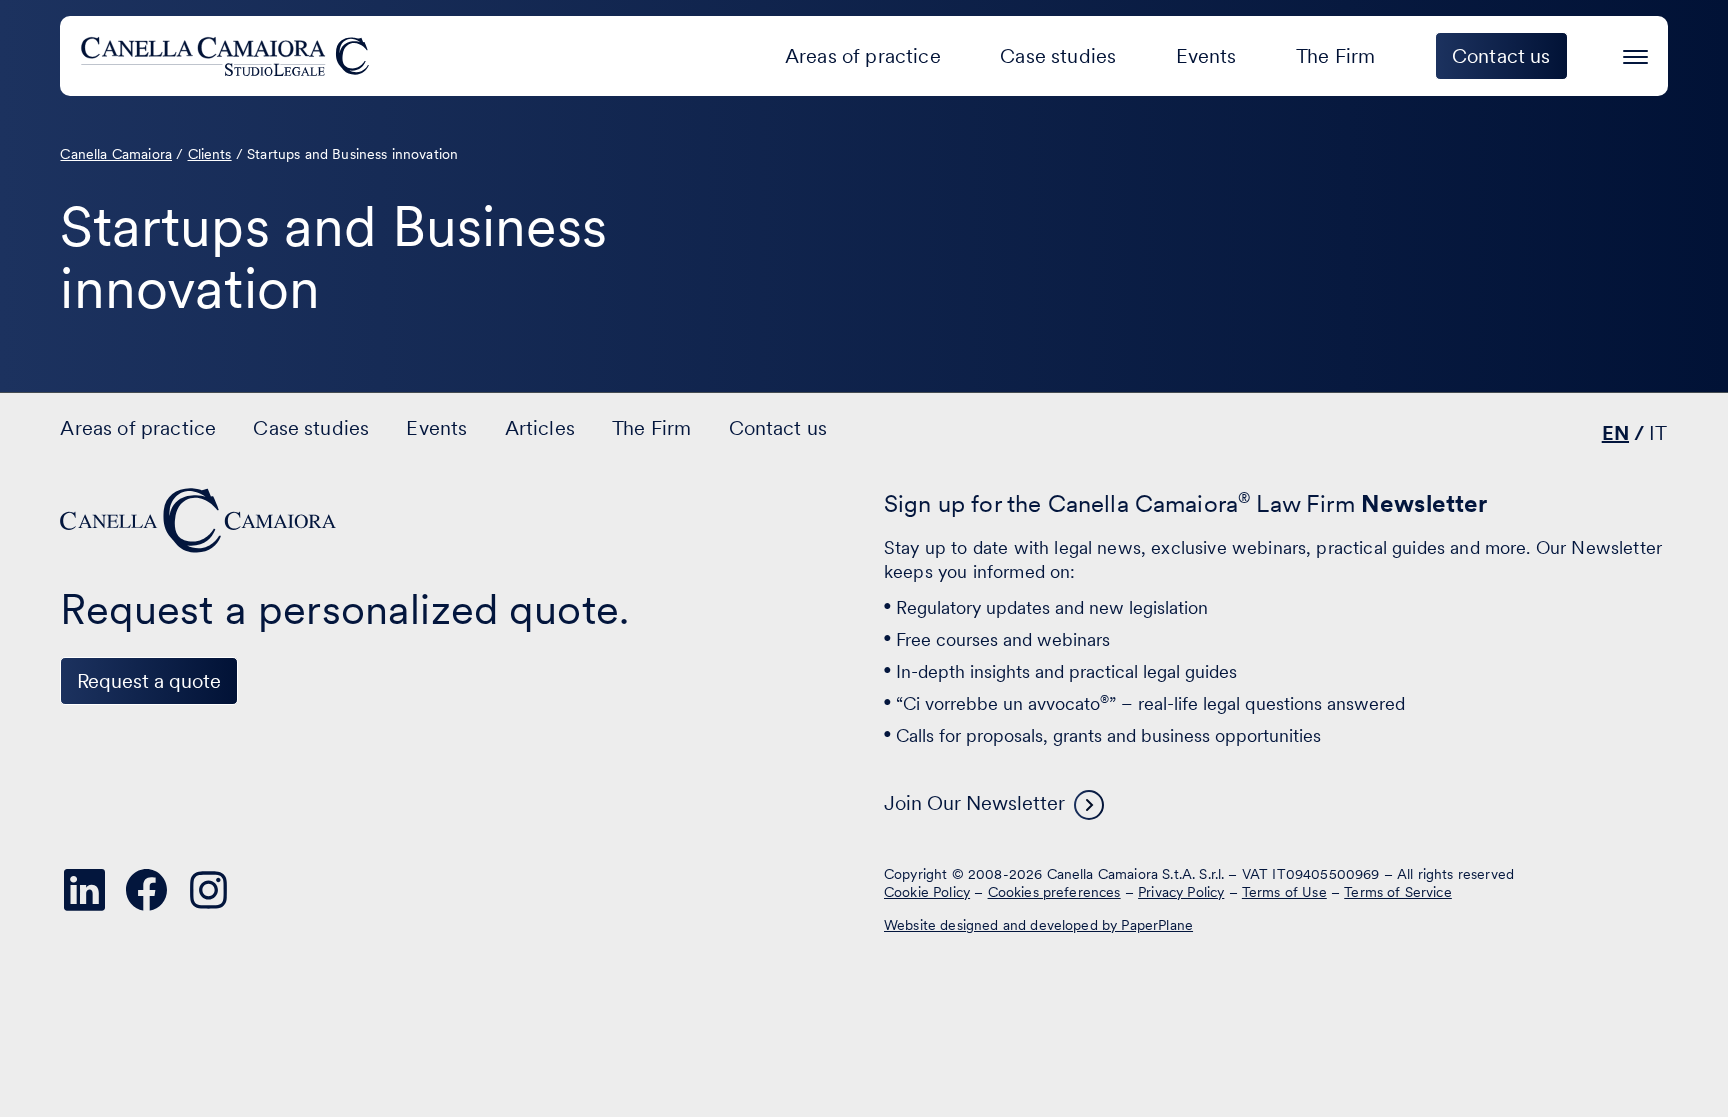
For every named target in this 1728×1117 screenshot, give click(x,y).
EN (1615, 433)
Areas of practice (863, 56)
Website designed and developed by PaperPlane (1038, 925)
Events (1206, 56)
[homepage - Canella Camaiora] (200, 520)
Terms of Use (1284, 892)
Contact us (778, 428)
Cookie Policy (927, 892)
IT (1658, 433)
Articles (540, 428)
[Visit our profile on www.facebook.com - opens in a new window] (146, 890)
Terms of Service (1398, 892)
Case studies (1058, 56)
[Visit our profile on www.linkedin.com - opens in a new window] (84, 890)
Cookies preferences (1054, 892)
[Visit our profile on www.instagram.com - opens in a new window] (208, 890)
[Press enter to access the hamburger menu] (1635, 53)
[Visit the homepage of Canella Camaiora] (228, 56)
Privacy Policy (1181, 892)
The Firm (1335, 56)
